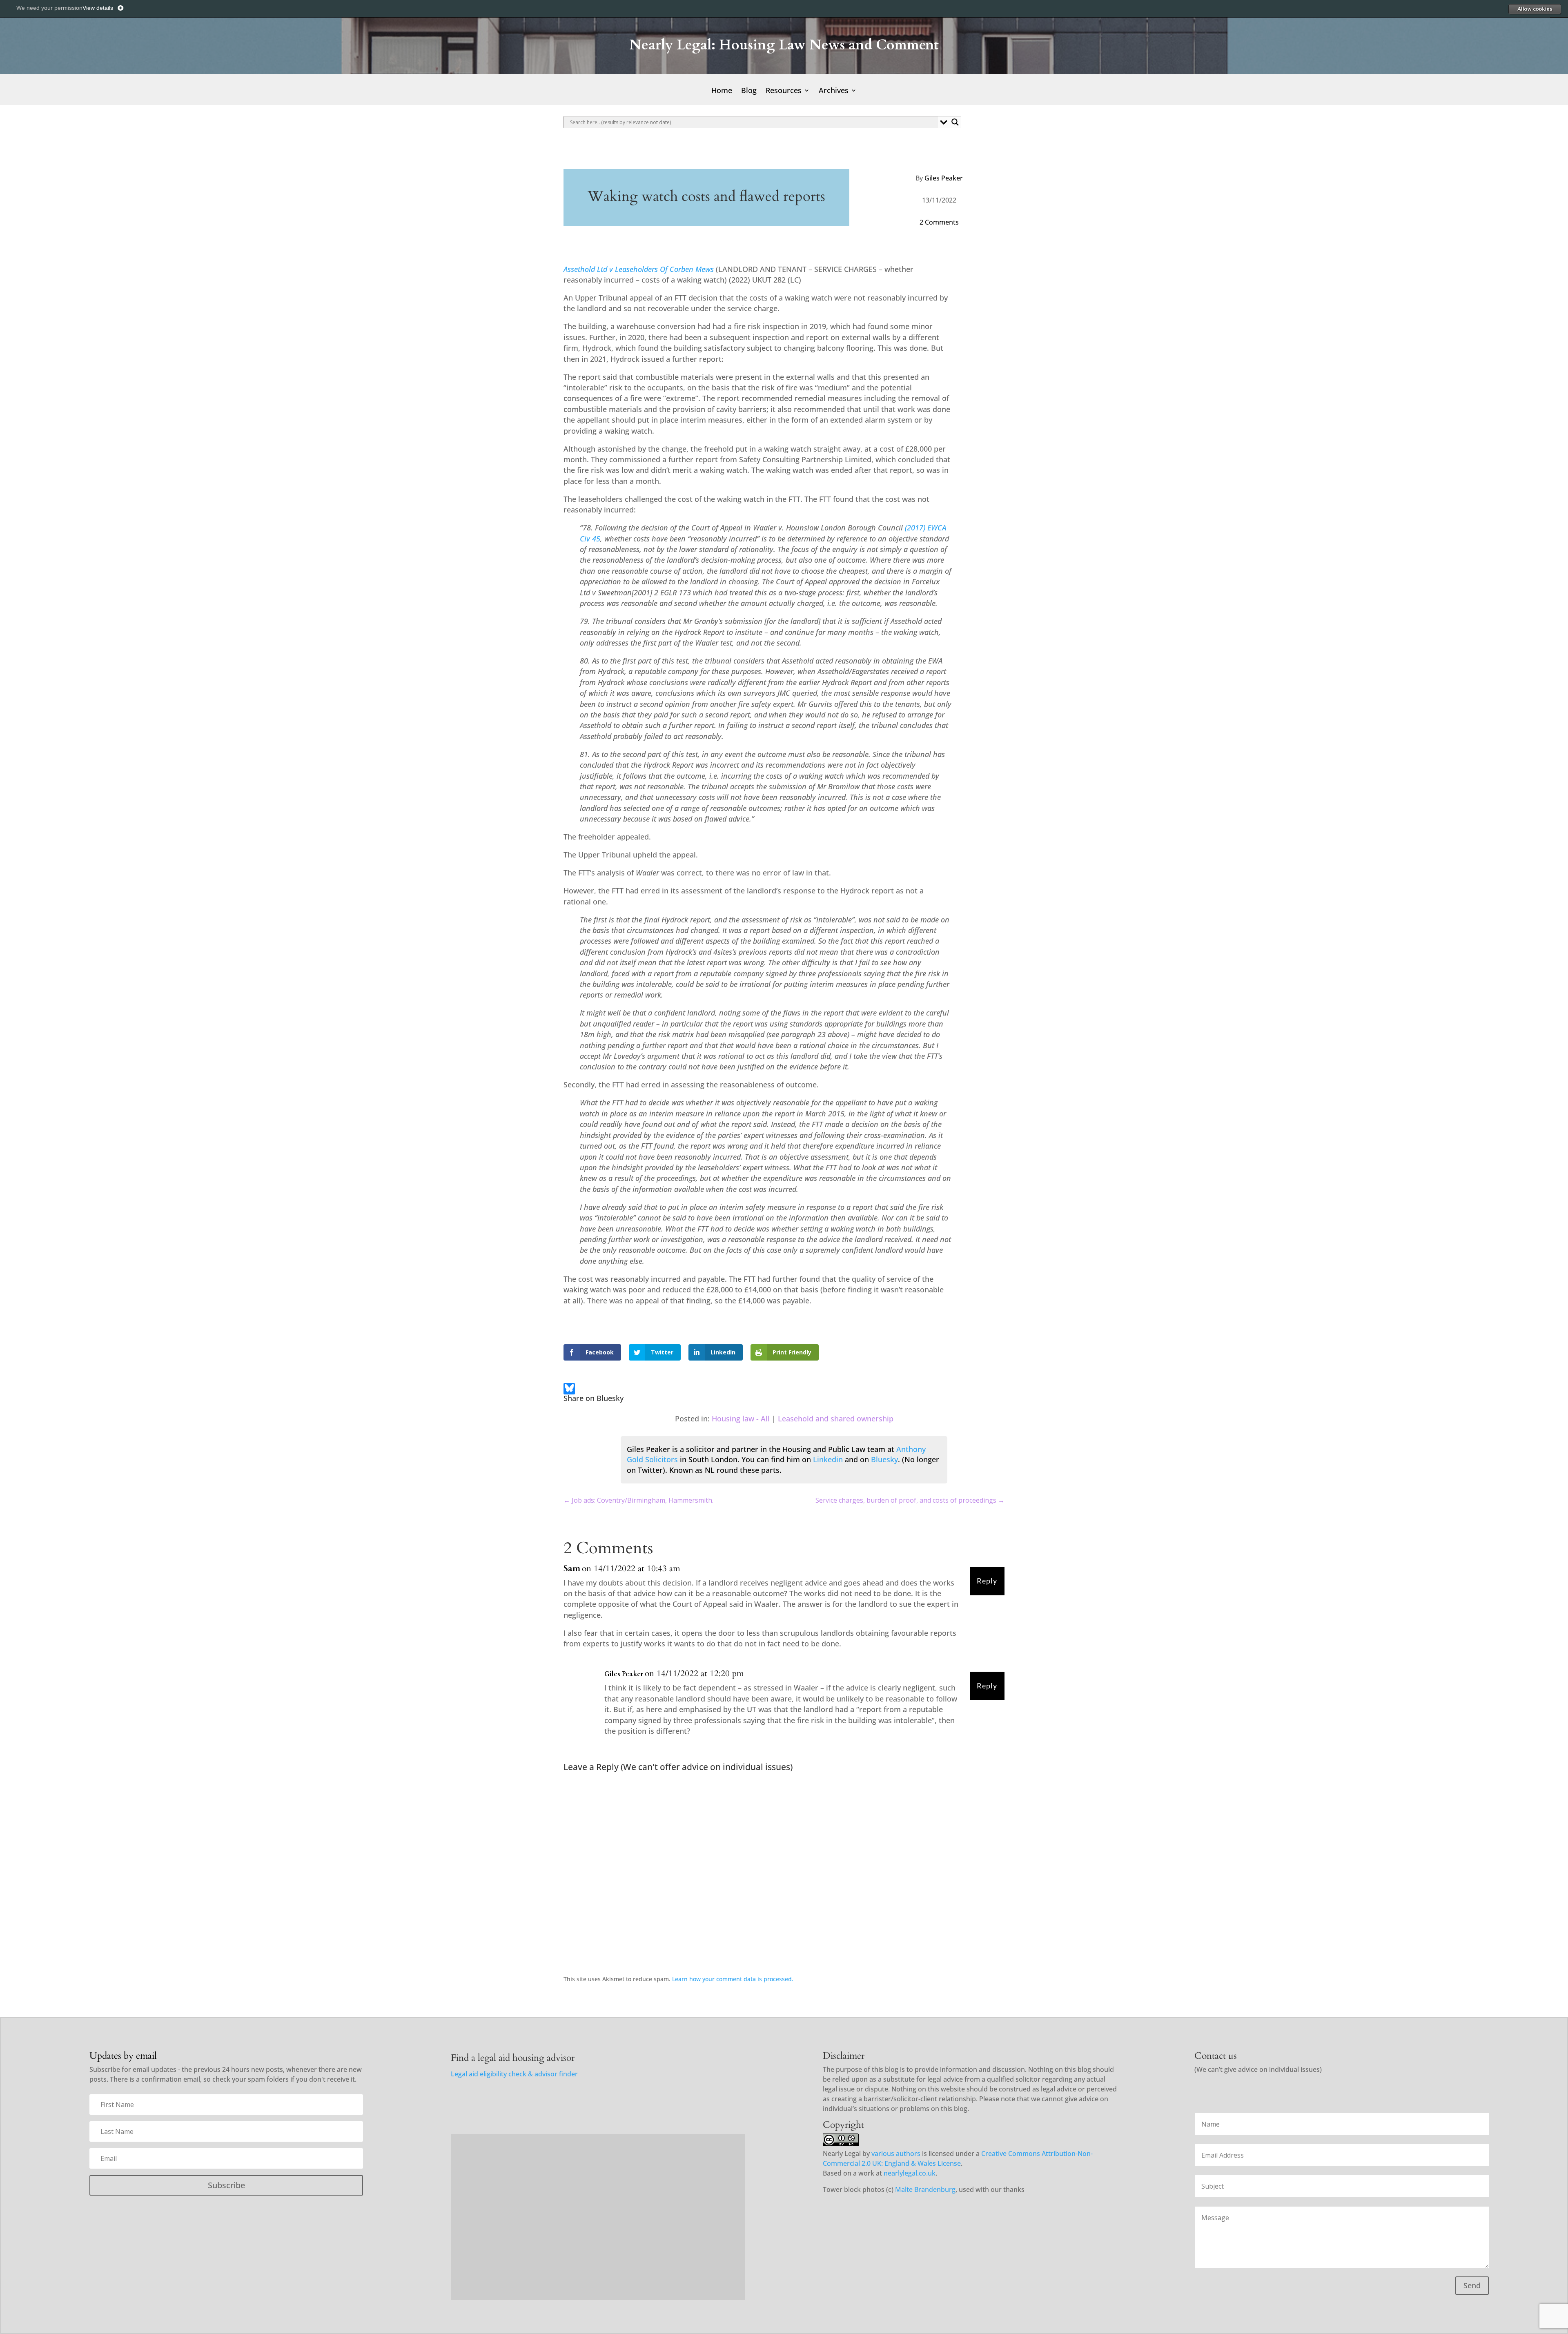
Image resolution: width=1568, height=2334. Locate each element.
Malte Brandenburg (925, 2189)
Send (1472, 2285)
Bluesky (884, 1459)
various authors (896, 2154)
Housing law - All (741, 1419)
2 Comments (939, 222)
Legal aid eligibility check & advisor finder (514, 2074)
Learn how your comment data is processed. (733, 1979)
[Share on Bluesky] (569, 1390)
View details (98, 8)
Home (722, 91)
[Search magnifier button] (955, 122)
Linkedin (828, 1459)
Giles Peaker (944, 178)
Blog (749, 91)
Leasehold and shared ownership (836, 1419)
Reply (987, 1581)
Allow (1535, 9)
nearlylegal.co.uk (910, 2173)
